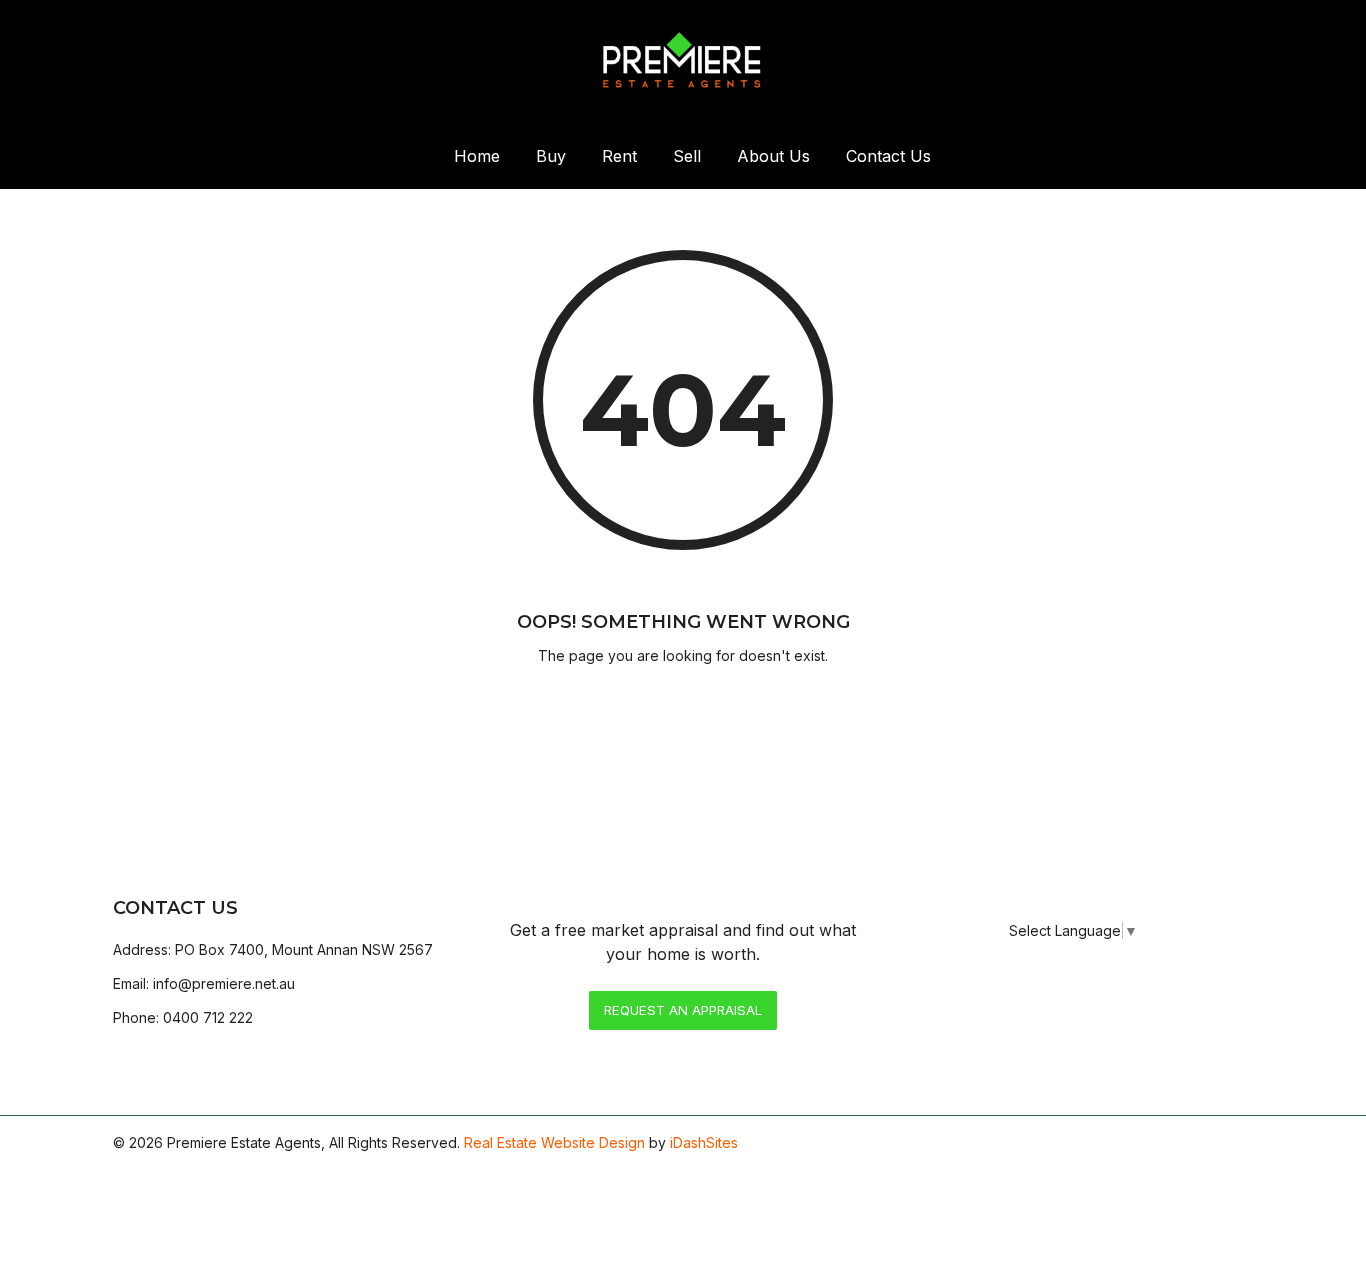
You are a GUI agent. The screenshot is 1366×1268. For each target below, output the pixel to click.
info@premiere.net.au (224, 983)
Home (477, 156)
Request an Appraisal (683, 1010)
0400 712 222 (208, 1017)
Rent (619, 156)
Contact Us (888, 156)
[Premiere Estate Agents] (683, 62)
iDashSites (704, 1142)
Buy (551, 156)
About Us (773, 156)
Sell (687, 156)
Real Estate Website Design (554, 1142)
